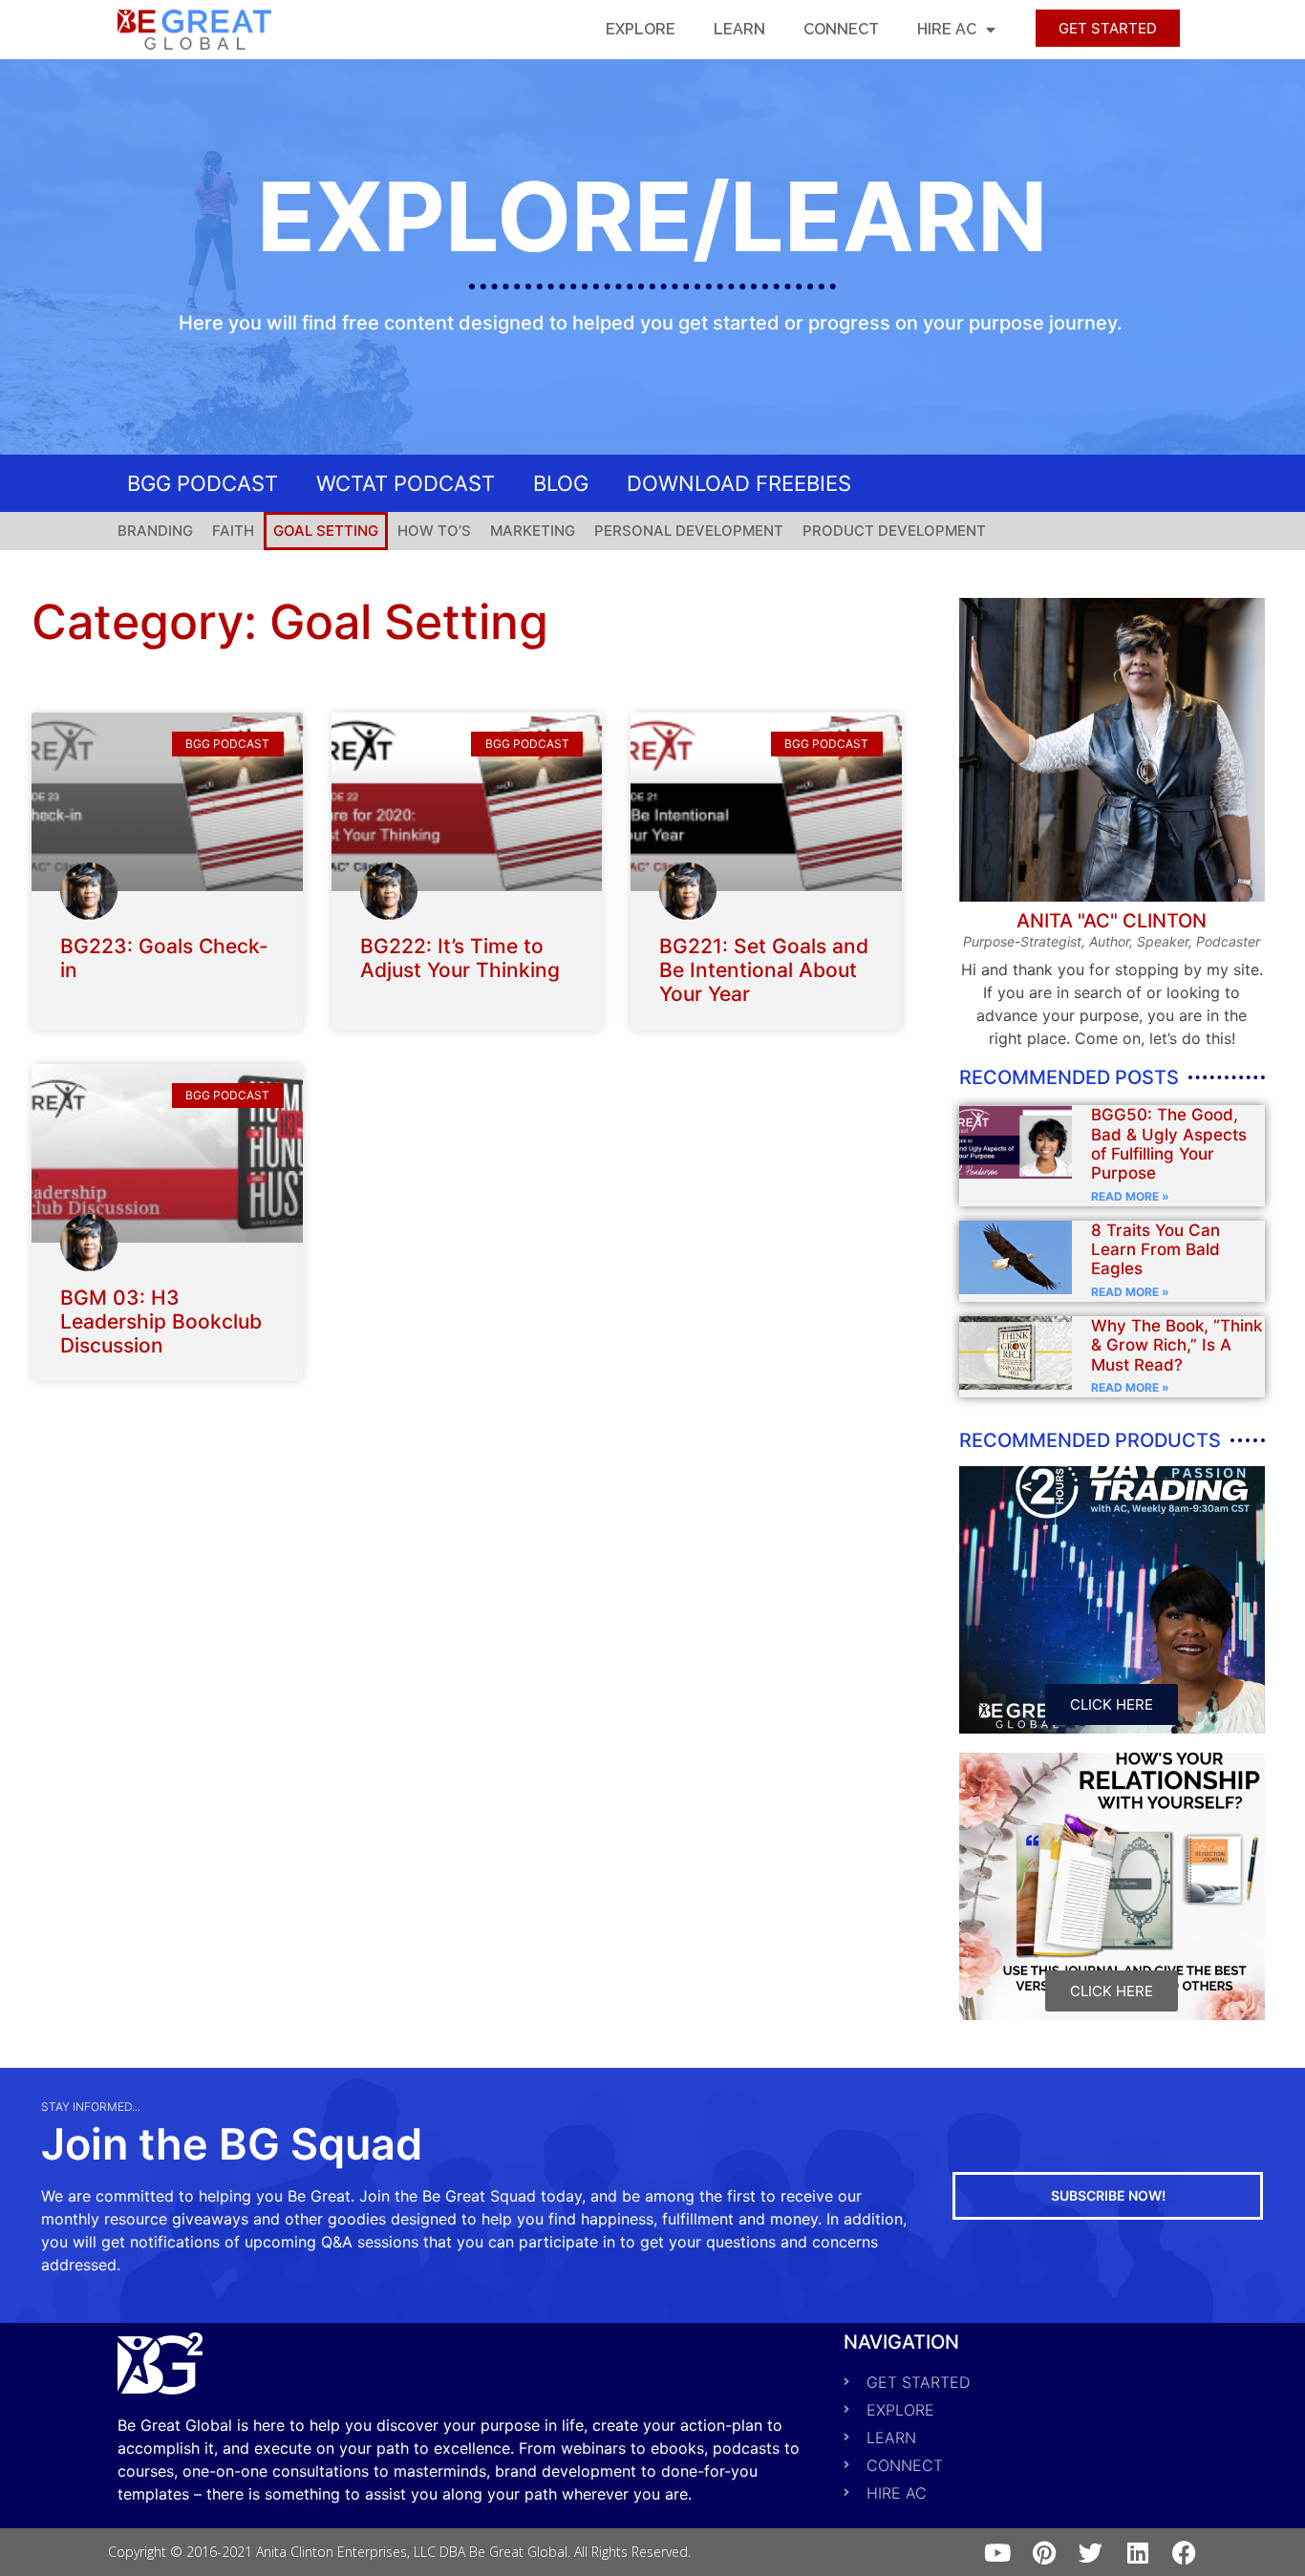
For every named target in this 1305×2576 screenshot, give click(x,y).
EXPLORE (641, 29)
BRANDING (155, 531)
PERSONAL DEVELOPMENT (689, 531)
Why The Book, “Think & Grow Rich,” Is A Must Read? (1177, 1345)
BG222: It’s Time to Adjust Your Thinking (460, 958)
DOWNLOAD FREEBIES (739, 483)
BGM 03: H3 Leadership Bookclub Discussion (161, 1321)
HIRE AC (947, 29)
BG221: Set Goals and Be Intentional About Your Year (764, 970)
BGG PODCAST (203, 483)
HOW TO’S (434, 531)
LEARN (739, 29)
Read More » (1130, 1196)
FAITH (233, 531)
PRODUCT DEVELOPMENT (894, 531)
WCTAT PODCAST (406, 483)
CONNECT (841, 29)
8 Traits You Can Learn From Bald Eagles (1155, 1250)
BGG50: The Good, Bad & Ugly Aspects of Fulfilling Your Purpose (1169, 1144)
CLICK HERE (1112, 1704)
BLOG (561, 483)
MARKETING (533, 531)
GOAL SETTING (326, 531)
